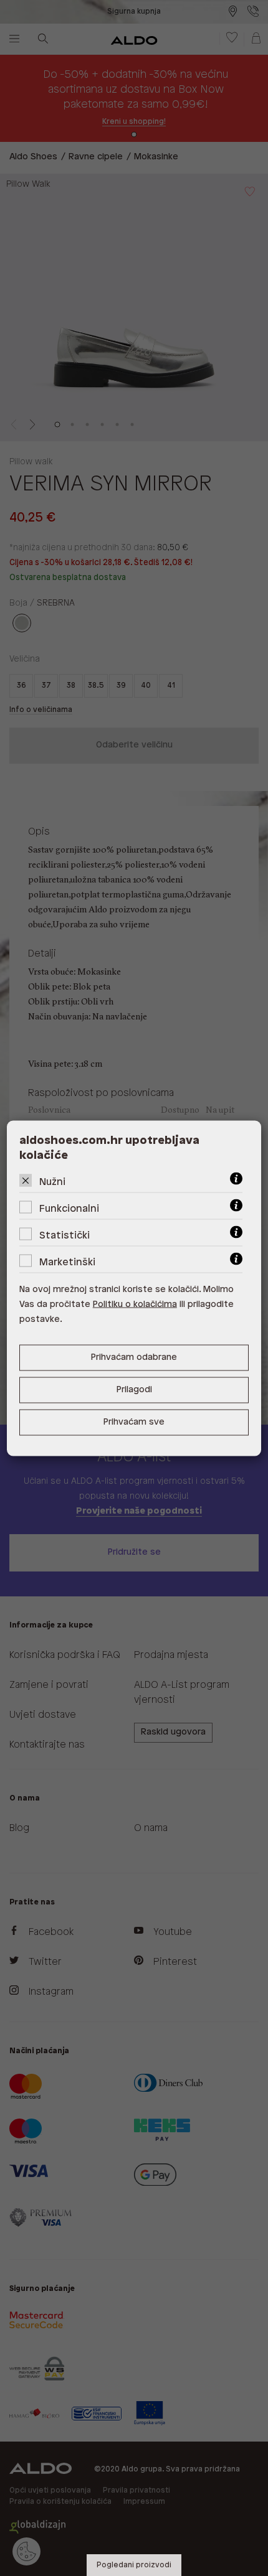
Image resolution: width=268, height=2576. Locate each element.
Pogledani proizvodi (134, 2565)
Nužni (52, 1182)
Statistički (65, 1235)
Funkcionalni (69, 1208)
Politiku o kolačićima (135, 1304)
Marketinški (67, 1262)
